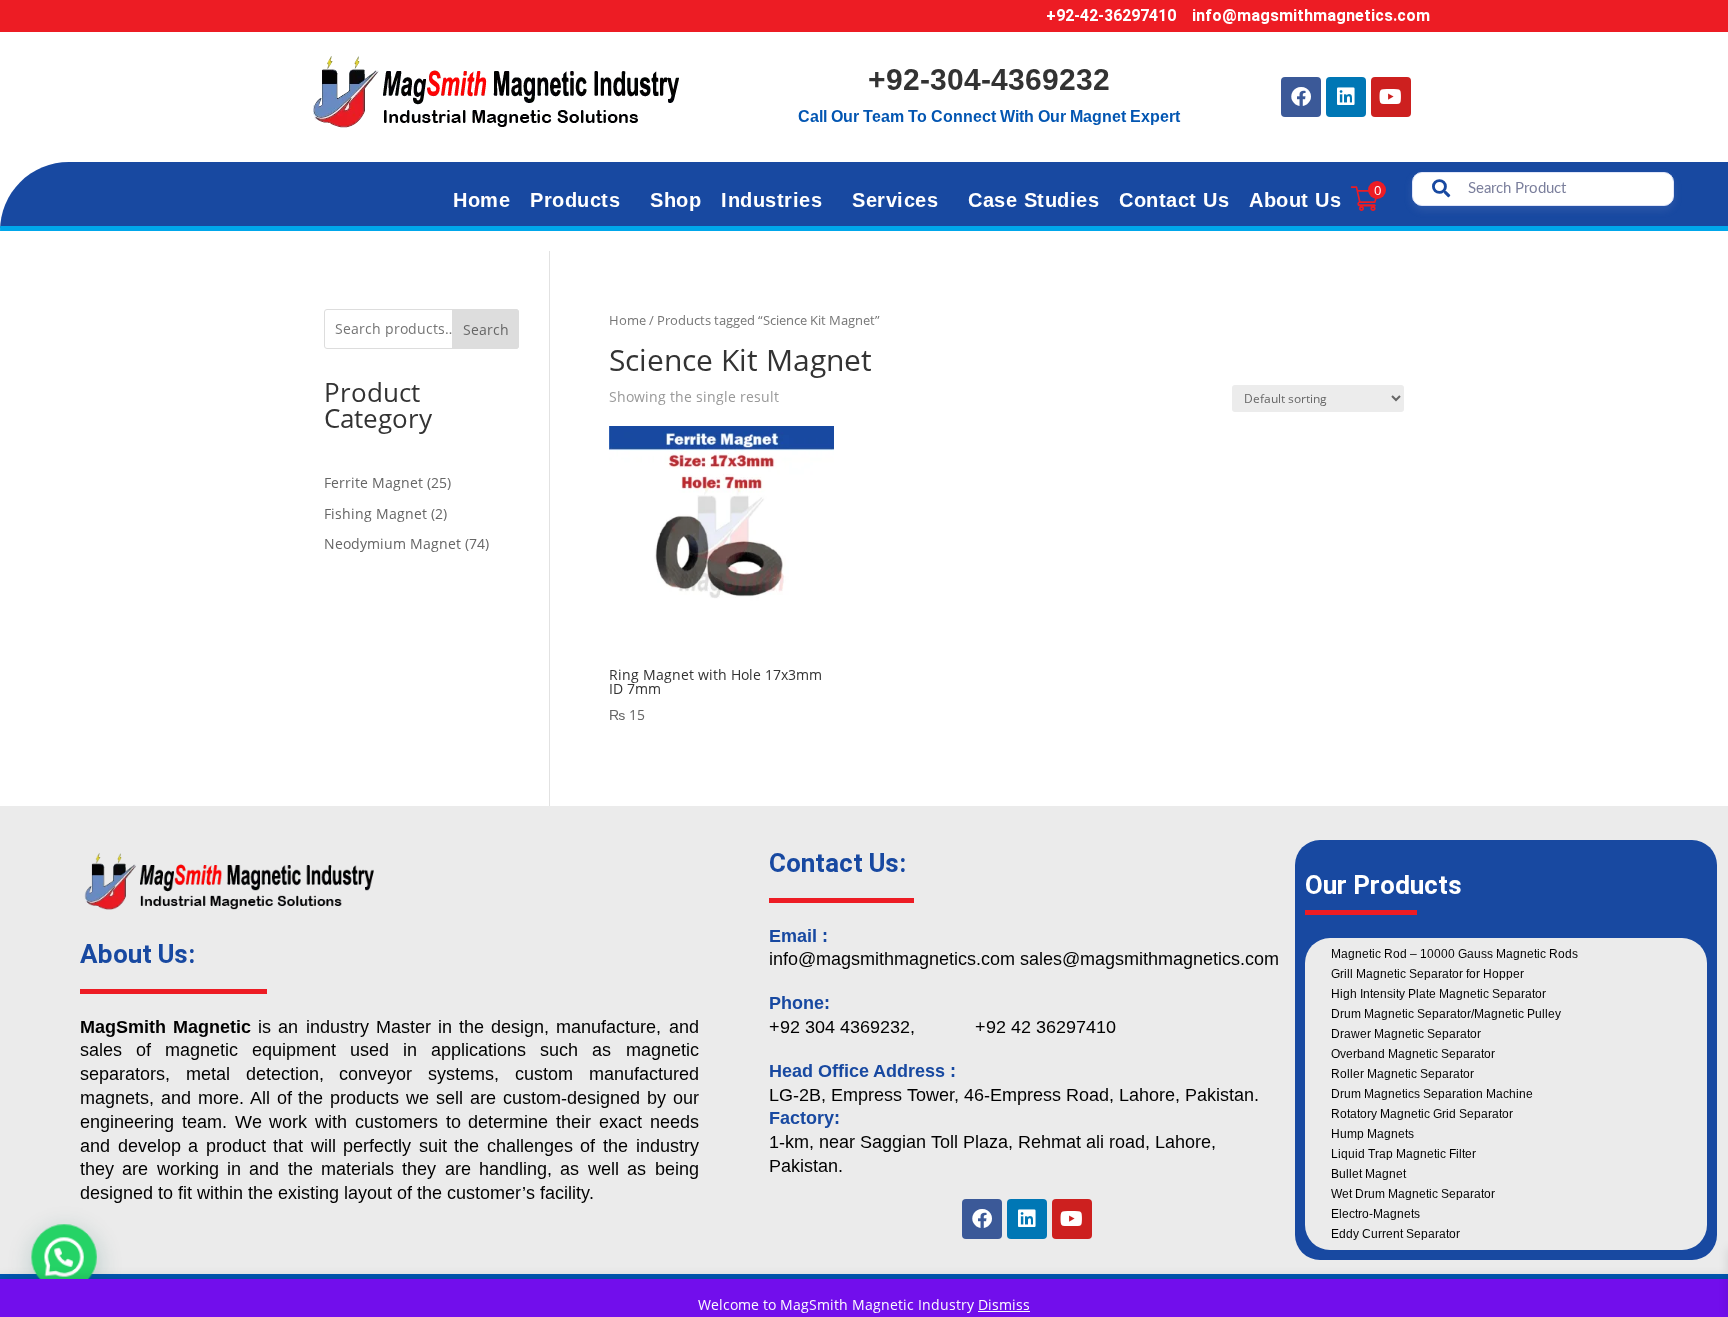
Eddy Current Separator (1395, 1234)
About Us (1295, 200)
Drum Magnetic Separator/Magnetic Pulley (1446, 1014)
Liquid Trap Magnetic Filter (1403, 1154)
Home (481, 200)
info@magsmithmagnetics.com (1311, 15)
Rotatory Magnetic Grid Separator (1422, 1114)
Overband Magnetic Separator (1413, 1054)
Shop (675, 200)
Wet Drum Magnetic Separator (1413, 1194)
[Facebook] (1301, 97)
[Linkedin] (1346, 97)
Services (895, 200)
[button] (58, 1259)
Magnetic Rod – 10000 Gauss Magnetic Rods (1454, 954)
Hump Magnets (1372, 1134)
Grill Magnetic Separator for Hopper (1427, 974)
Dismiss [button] (1004, 1304)
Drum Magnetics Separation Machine (1432, 1094)
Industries (771, 200)
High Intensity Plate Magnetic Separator (1438, 994)
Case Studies (1033, 200)
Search (486, 329)
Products (575, 200)
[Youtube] (1391, 97)
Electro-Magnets (1375, 1214)
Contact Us (1174, 200)
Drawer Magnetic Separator (1406, 1034)
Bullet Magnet (1368, 1174)
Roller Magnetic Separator (1402, 1074)
